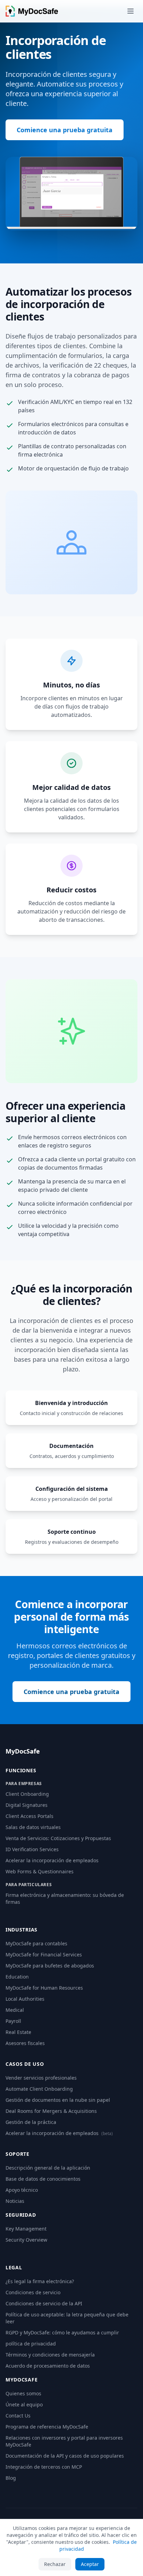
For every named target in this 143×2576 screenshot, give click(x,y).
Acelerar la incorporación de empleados (52, 1860)
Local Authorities (25, 1999)
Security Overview (26, 2240)
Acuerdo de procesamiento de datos (48, 2366)
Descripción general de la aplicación (48, 2168)
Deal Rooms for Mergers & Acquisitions (51, 2111)
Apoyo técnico (22, 2190)
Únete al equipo (24, 2404)
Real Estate (18, 2032)
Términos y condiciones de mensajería (50, 2355)
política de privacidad (31, 2344)
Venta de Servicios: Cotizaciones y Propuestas (58, 1838)
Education (17, 1977)
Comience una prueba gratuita (65, 130)
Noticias (15, 2201)
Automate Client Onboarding (39, 2089)
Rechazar (55, 2564)
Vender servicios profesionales (41, 2078)
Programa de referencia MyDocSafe (47, 2427)
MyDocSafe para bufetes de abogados (50, 1966)
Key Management (26, 2229)
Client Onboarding (27, 1794)
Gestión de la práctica (31, 2122)
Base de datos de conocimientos (43, 2179)
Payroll (13, 2021)
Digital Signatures (27, 1805)
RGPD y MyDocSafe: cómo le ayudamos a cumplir (62, 2332)
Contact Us (18, 2416)
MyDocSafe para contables (36, 1943)
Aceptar (90, 2564)
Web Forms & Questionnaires (40, 1871)
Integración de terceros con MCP (44, 2467)
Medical (15, 2010)
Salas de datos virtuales (33, 1827)
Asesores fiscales (25, 2043)
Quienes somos (23, 2393)
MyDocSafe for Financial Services (44, 1954)
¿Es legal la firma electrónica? (40, 2281)
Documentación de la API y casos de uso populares (65, 2456)
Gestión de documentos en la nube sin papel (58, 2100)
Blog (11, 2478)
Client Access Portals (30, 1816)
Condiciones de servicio (33, 2292)
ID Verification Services (32, 1849)
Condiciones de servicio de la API (44, 2303)
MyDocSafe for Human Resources (44, 1988)
